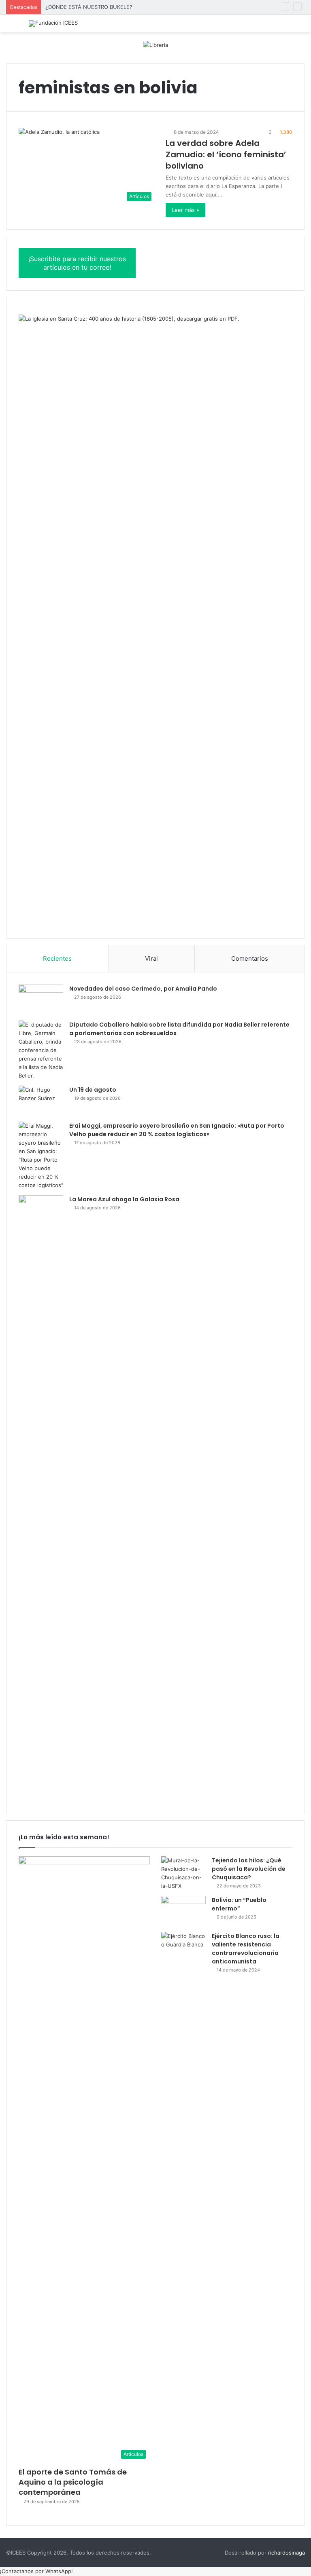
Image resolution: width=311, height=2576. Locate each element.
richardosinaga (287, 2553)
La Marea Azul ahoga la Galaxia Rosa (124, 1199)
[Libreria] (155, 44)
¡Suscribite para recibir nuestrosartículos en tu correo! (77, 263)
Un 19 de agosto (93, 1090)
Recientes (57, 958)
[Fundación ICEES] (53, 23)
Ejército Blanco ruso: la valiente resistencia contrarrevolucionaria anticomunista (246, 1949)
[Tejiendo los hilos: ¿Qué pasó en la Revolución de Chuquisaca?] (183, 1873)
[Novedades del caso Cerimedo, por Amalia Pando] (41, 1000)
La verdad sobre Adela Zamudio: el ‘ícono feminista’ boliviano (226, 154)
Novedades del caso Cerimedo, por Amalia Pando (143, 989)
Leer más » (185, 210)
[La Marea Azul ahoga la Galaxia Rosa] (41, 1498)
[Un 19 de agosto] (41, 1101)
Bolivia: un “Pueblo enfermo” (239, 1904)
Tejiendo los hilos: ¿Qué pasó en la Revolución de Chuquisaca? (249, 1869)
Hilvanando (59, 7)
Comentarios (250, 958)
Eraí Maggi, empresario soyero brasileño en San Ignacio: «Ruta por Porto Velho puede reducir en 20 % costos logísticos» (177, 1130)
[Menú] (10, 26)
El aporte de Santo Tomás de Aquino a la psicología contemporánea (73, 2482)
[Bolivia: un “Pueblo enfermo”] (183, 1911)
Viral (151, 958)
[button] (36, 2571)
